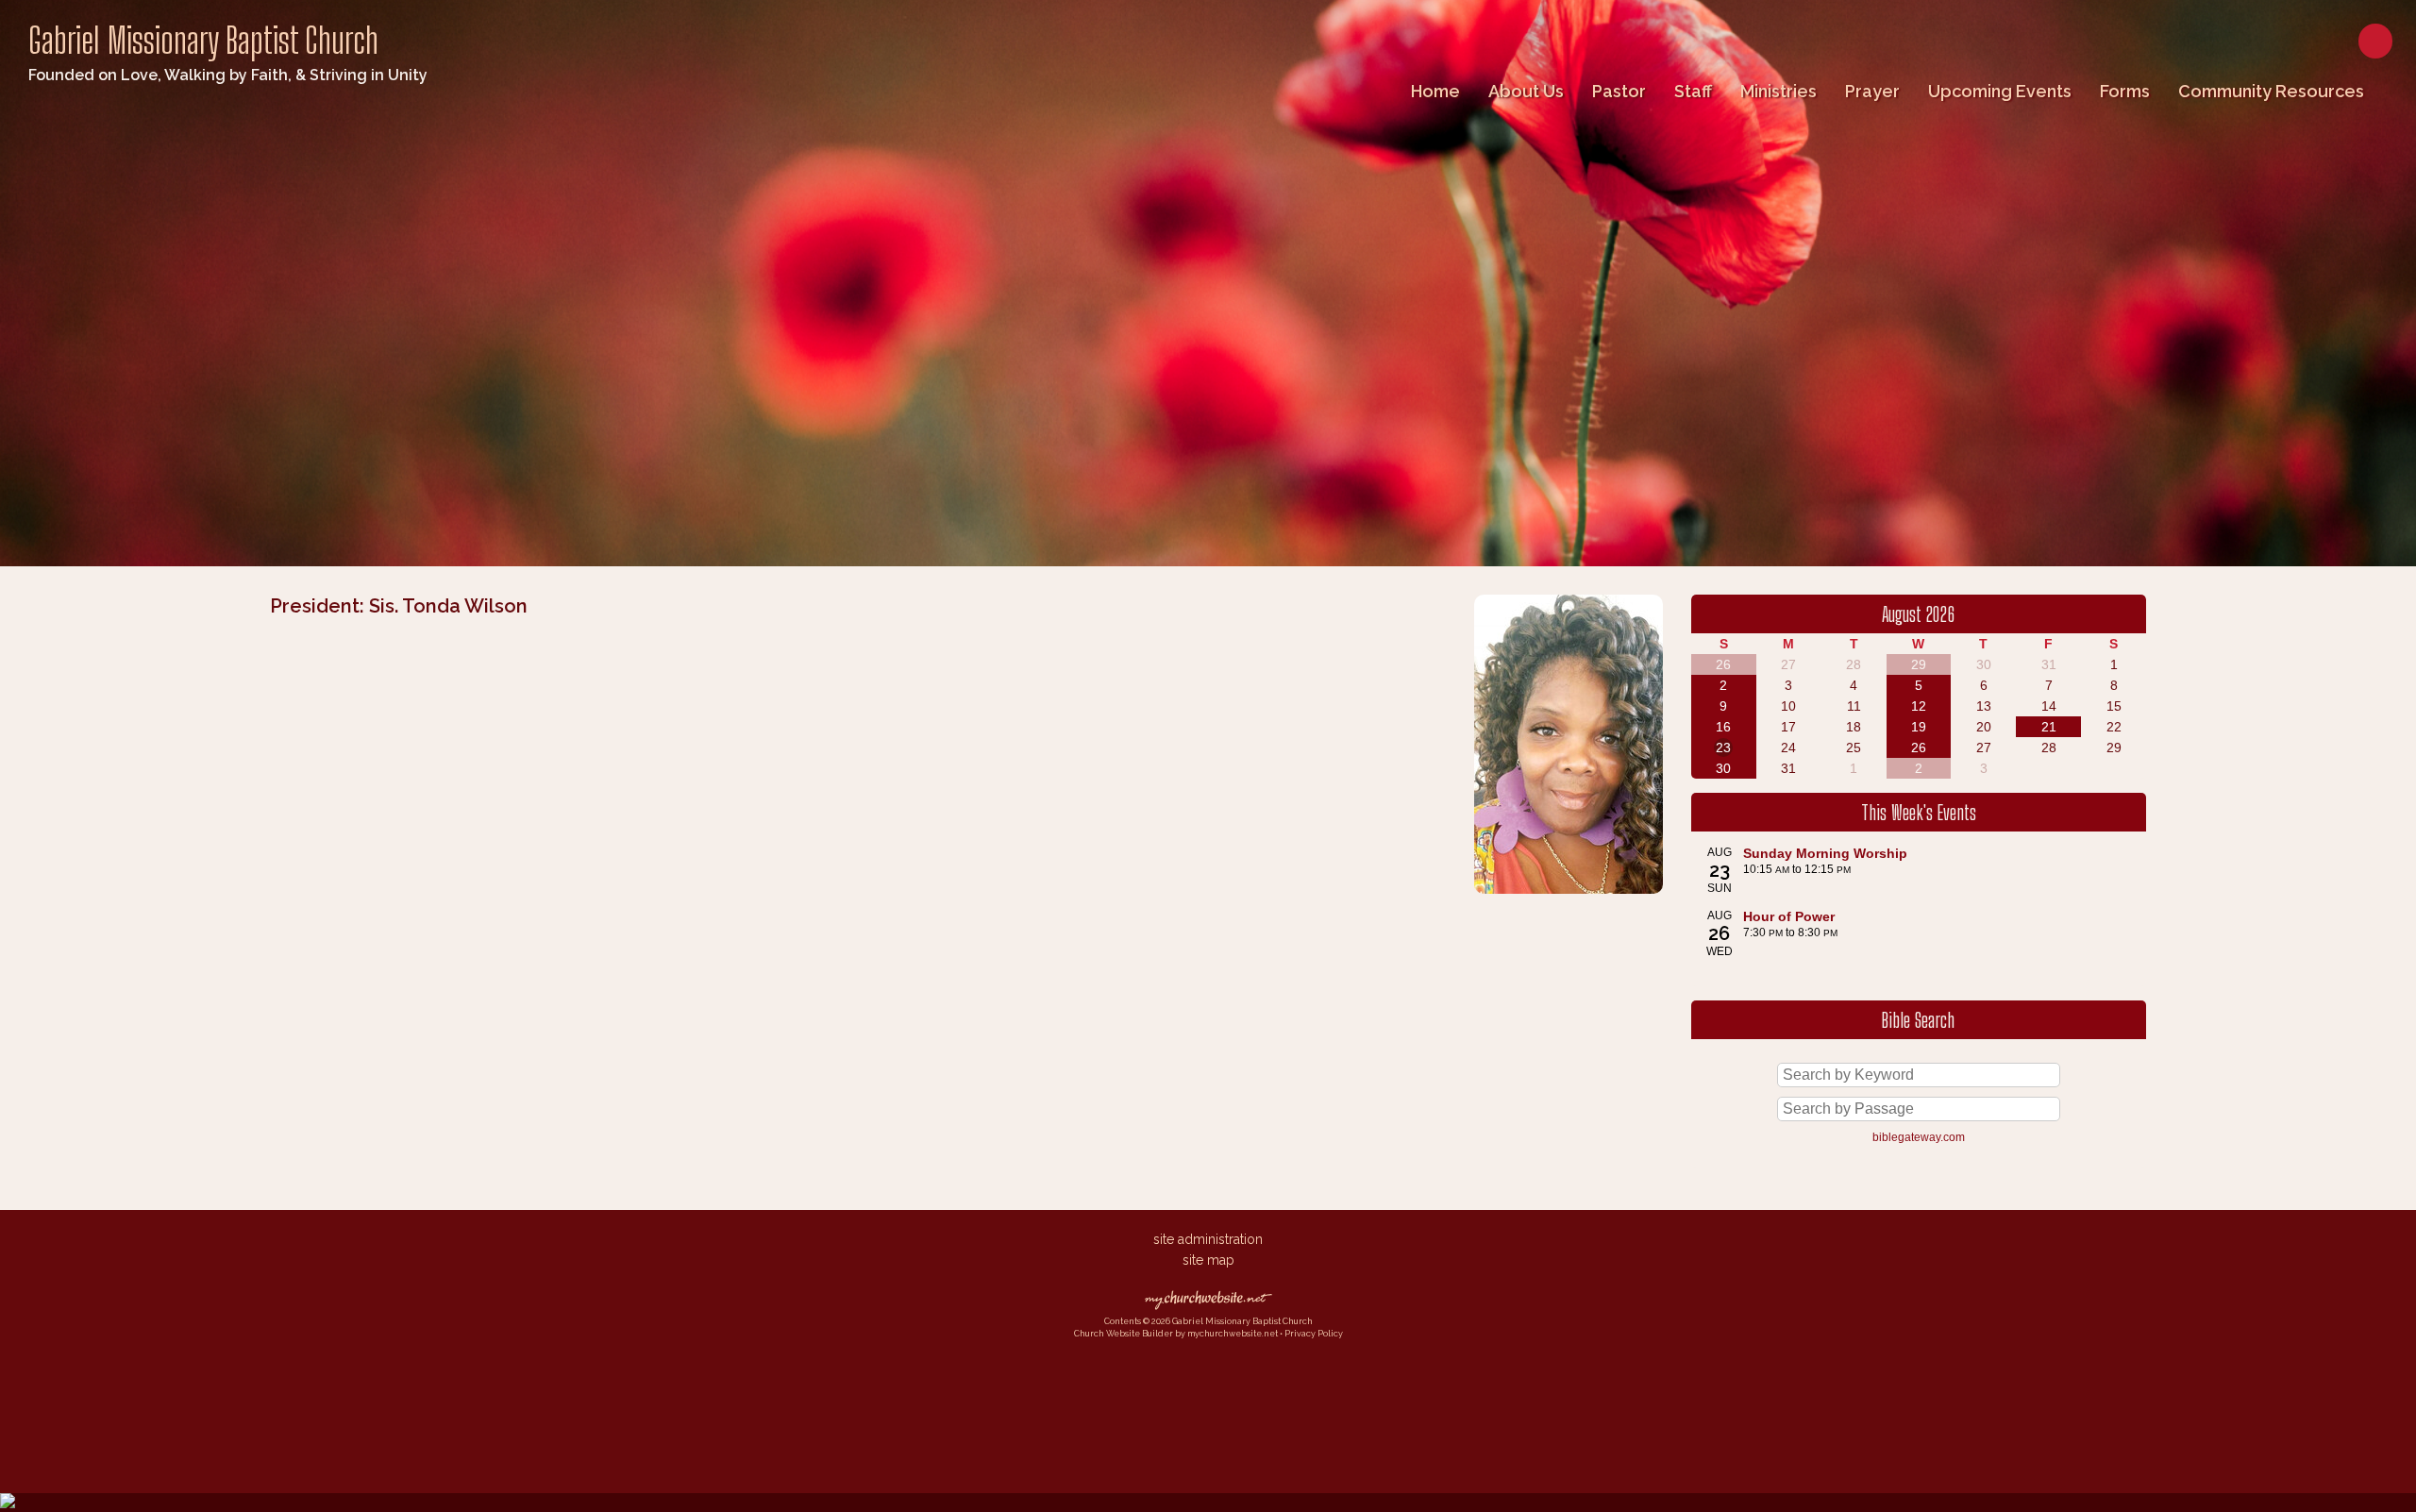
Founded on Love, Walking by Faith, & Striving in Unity (228, 75)
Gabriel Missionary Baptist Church (203, 40)
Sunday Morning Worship (1825, 853)
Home (1435, 91)
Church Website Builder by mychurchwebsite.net (1176, 1334)
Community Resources (2271, 91)
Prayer (1872, 91)
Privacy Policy (1314, 1334)
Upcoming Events (2000, 91)
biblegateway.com (1919, 1137)
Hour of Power (1789, 916)
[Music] (1569, 898)
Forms (2125, 91)
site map (1208, 1260)
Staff (1693, 91)
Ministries (1778, 91)
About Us (1526, 91)
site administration (1208, 1239)
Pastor (1619, 91)
